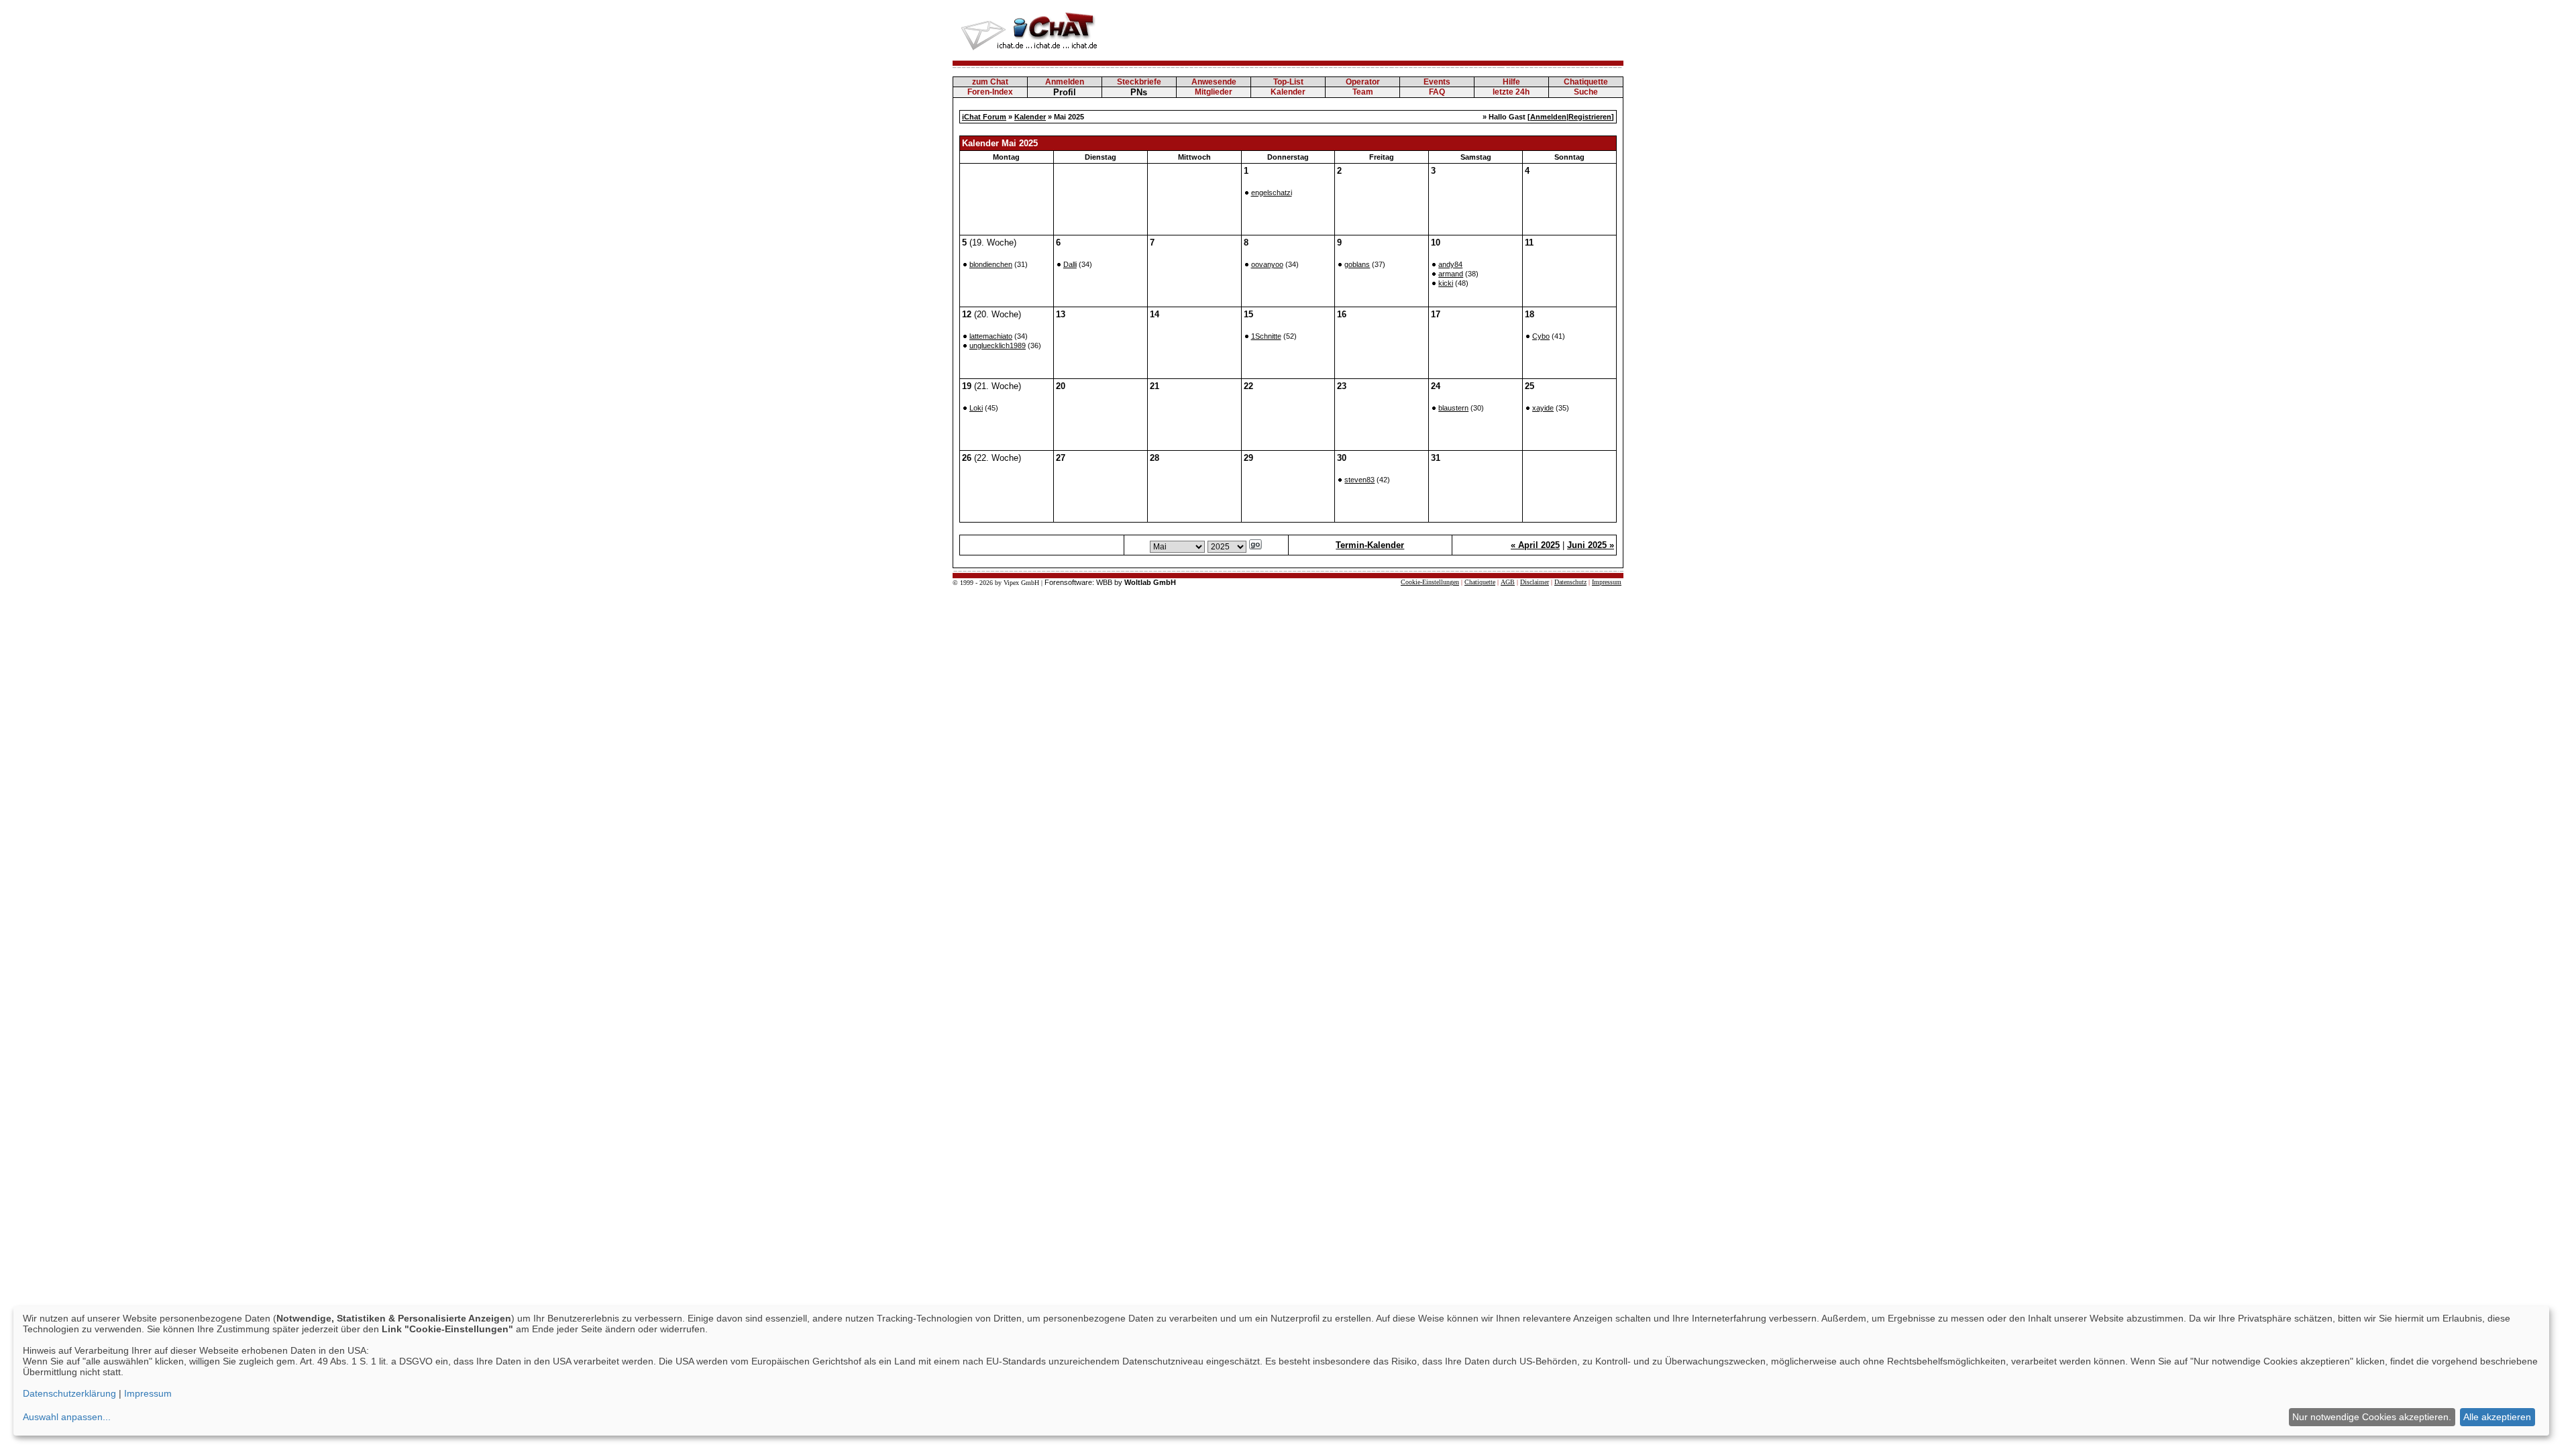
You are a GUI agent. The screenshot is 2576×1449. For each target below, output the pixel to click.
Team (1363, 92)
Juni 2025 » (1591, 545)
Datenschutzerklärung (69, 1393)
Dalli (1070, 264)
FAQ (1437, 92)
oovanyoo (1267, 264)
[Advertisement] (1379, 30)
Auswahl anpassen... (67, 1417)
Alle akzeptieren (2497, 1417)
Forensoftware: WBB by (1110, 582)
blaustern (1453, 408)
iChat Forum (984, 117)
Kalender (1288, 92)
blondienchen (991, 264)
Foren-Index (990, 92)
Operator (1363, 82)
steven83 (1359, 480)
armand (1451, 274)
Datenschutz (1570, 582)
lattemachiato (991, 336)
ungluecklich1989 (998, 345)
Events (1437, 82)
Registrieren (1590, 117)
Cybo (1541, 336)
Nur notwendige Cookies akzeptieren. (2372, 1417)
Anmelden (1065, 82)
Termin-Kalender (1370, 545)
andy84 (1450, 264)
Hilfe (1511, 82)
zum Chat (990, 82)
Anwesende (1214, 82)
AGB (1508, 582)
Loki (976, 408)
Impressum (1607, 582)
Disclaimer (1535, 582)
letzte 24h (1511, 92)
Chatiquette (1586, 82)
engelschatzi (1272, 193)
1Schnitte (1266, 336)
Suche (1586, 92)
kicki (1446, 283)
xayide (1543, 408)
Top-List (1288, 82)
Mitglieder (1214, 92)
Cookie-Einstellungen (1430, 582)
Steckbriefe (1139, 82)
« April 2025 (1535, 545)
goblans (1357, 264)
